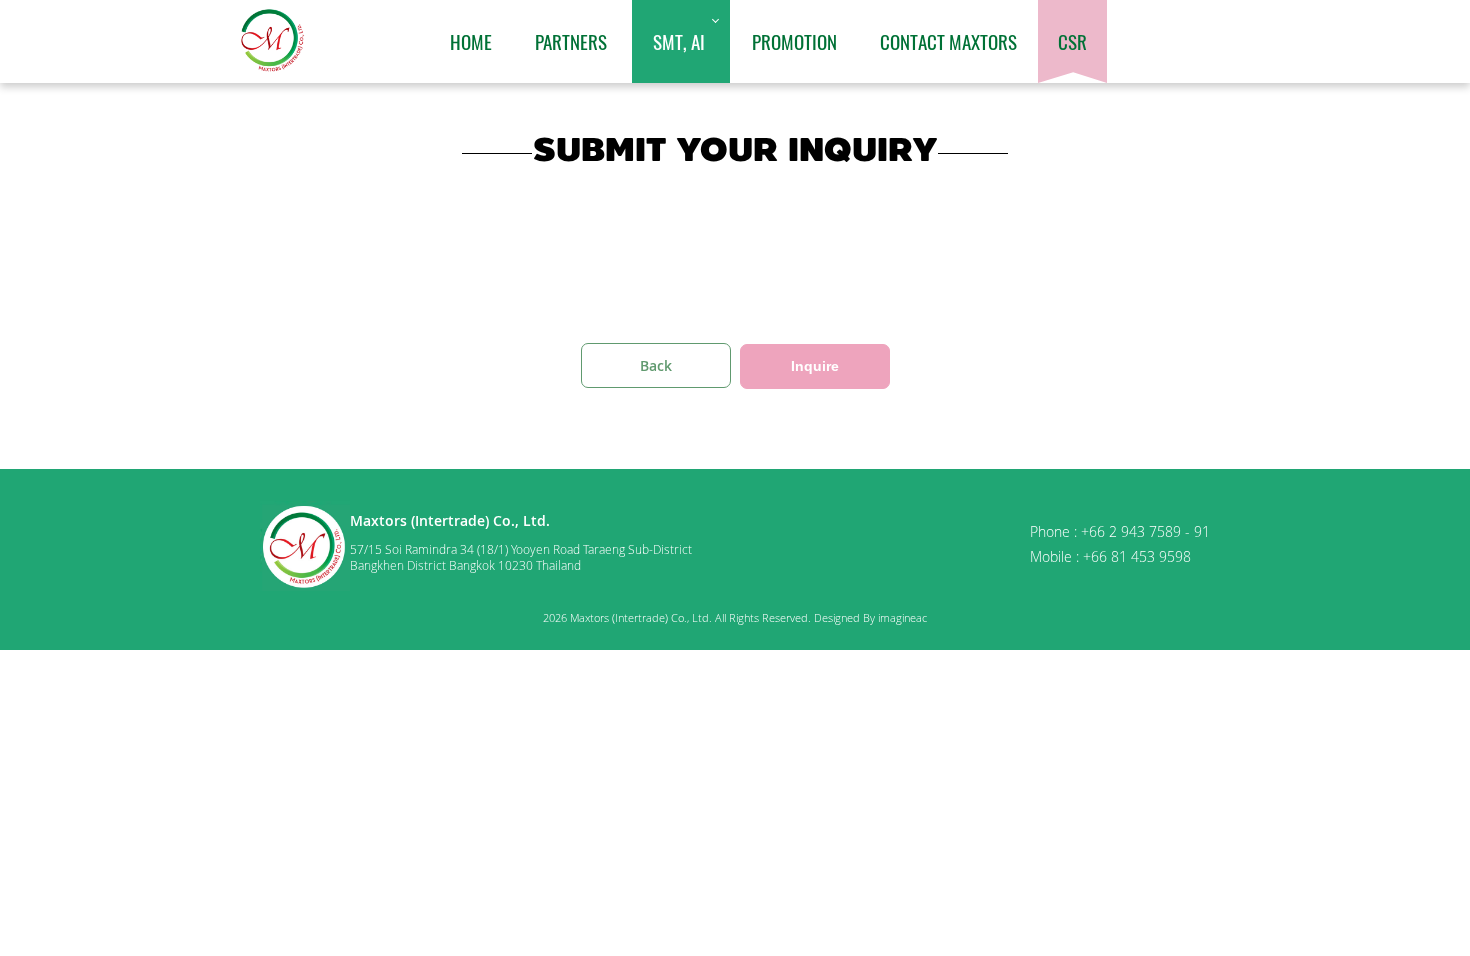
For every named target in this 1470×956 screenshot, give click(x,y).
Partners (571, 41)
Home (471, 41)
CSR (1072, 41)
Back (656, 365)
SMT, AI (679, 41)
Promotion (794, 41)
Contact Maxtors (948, 41)
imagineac (902, 617)
